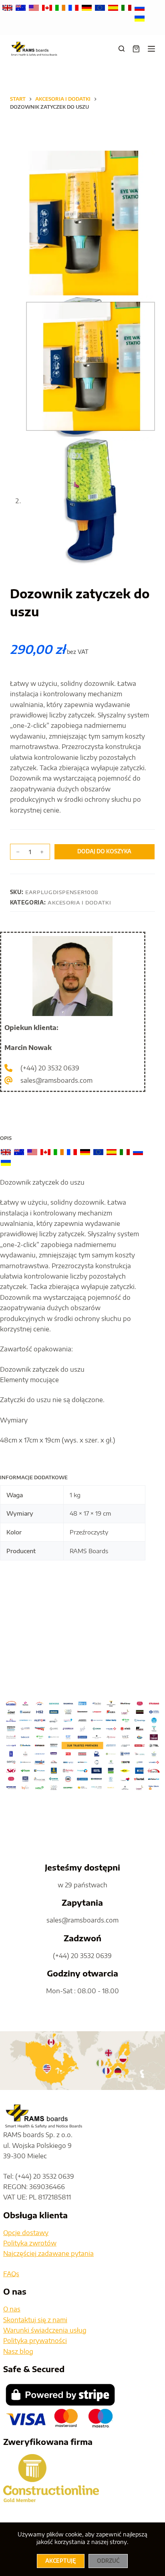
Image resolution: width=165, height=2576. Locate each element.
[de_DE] (88, 7)
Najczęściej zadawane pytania (48, 2253)
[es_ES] (114, 7)
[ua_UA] (140, 18)
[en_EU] (101, 7)
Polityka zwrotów (30, 2243)
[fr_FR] (74, 7)
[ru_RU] (140, 7)
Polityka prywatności (35, 2341)
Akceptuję (61, 2561)
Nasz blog (18, 2351)
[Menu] (151, 49)
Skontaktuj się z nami (35, 2320)
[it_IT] (127, 7)
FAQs (11, 2274)
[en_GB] (8, 7)
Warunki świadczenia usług (45, 2330)
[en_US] (35, 7)
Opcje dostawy (26, 2233)
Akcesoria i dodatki (79, 902)
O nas (12, 2309)
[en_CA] (48, 7)
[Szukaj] (122, 49)
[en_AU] (21, 7)
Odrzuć (108, 2561)
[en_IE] (61, 7)
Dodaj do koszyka (104, 851)
